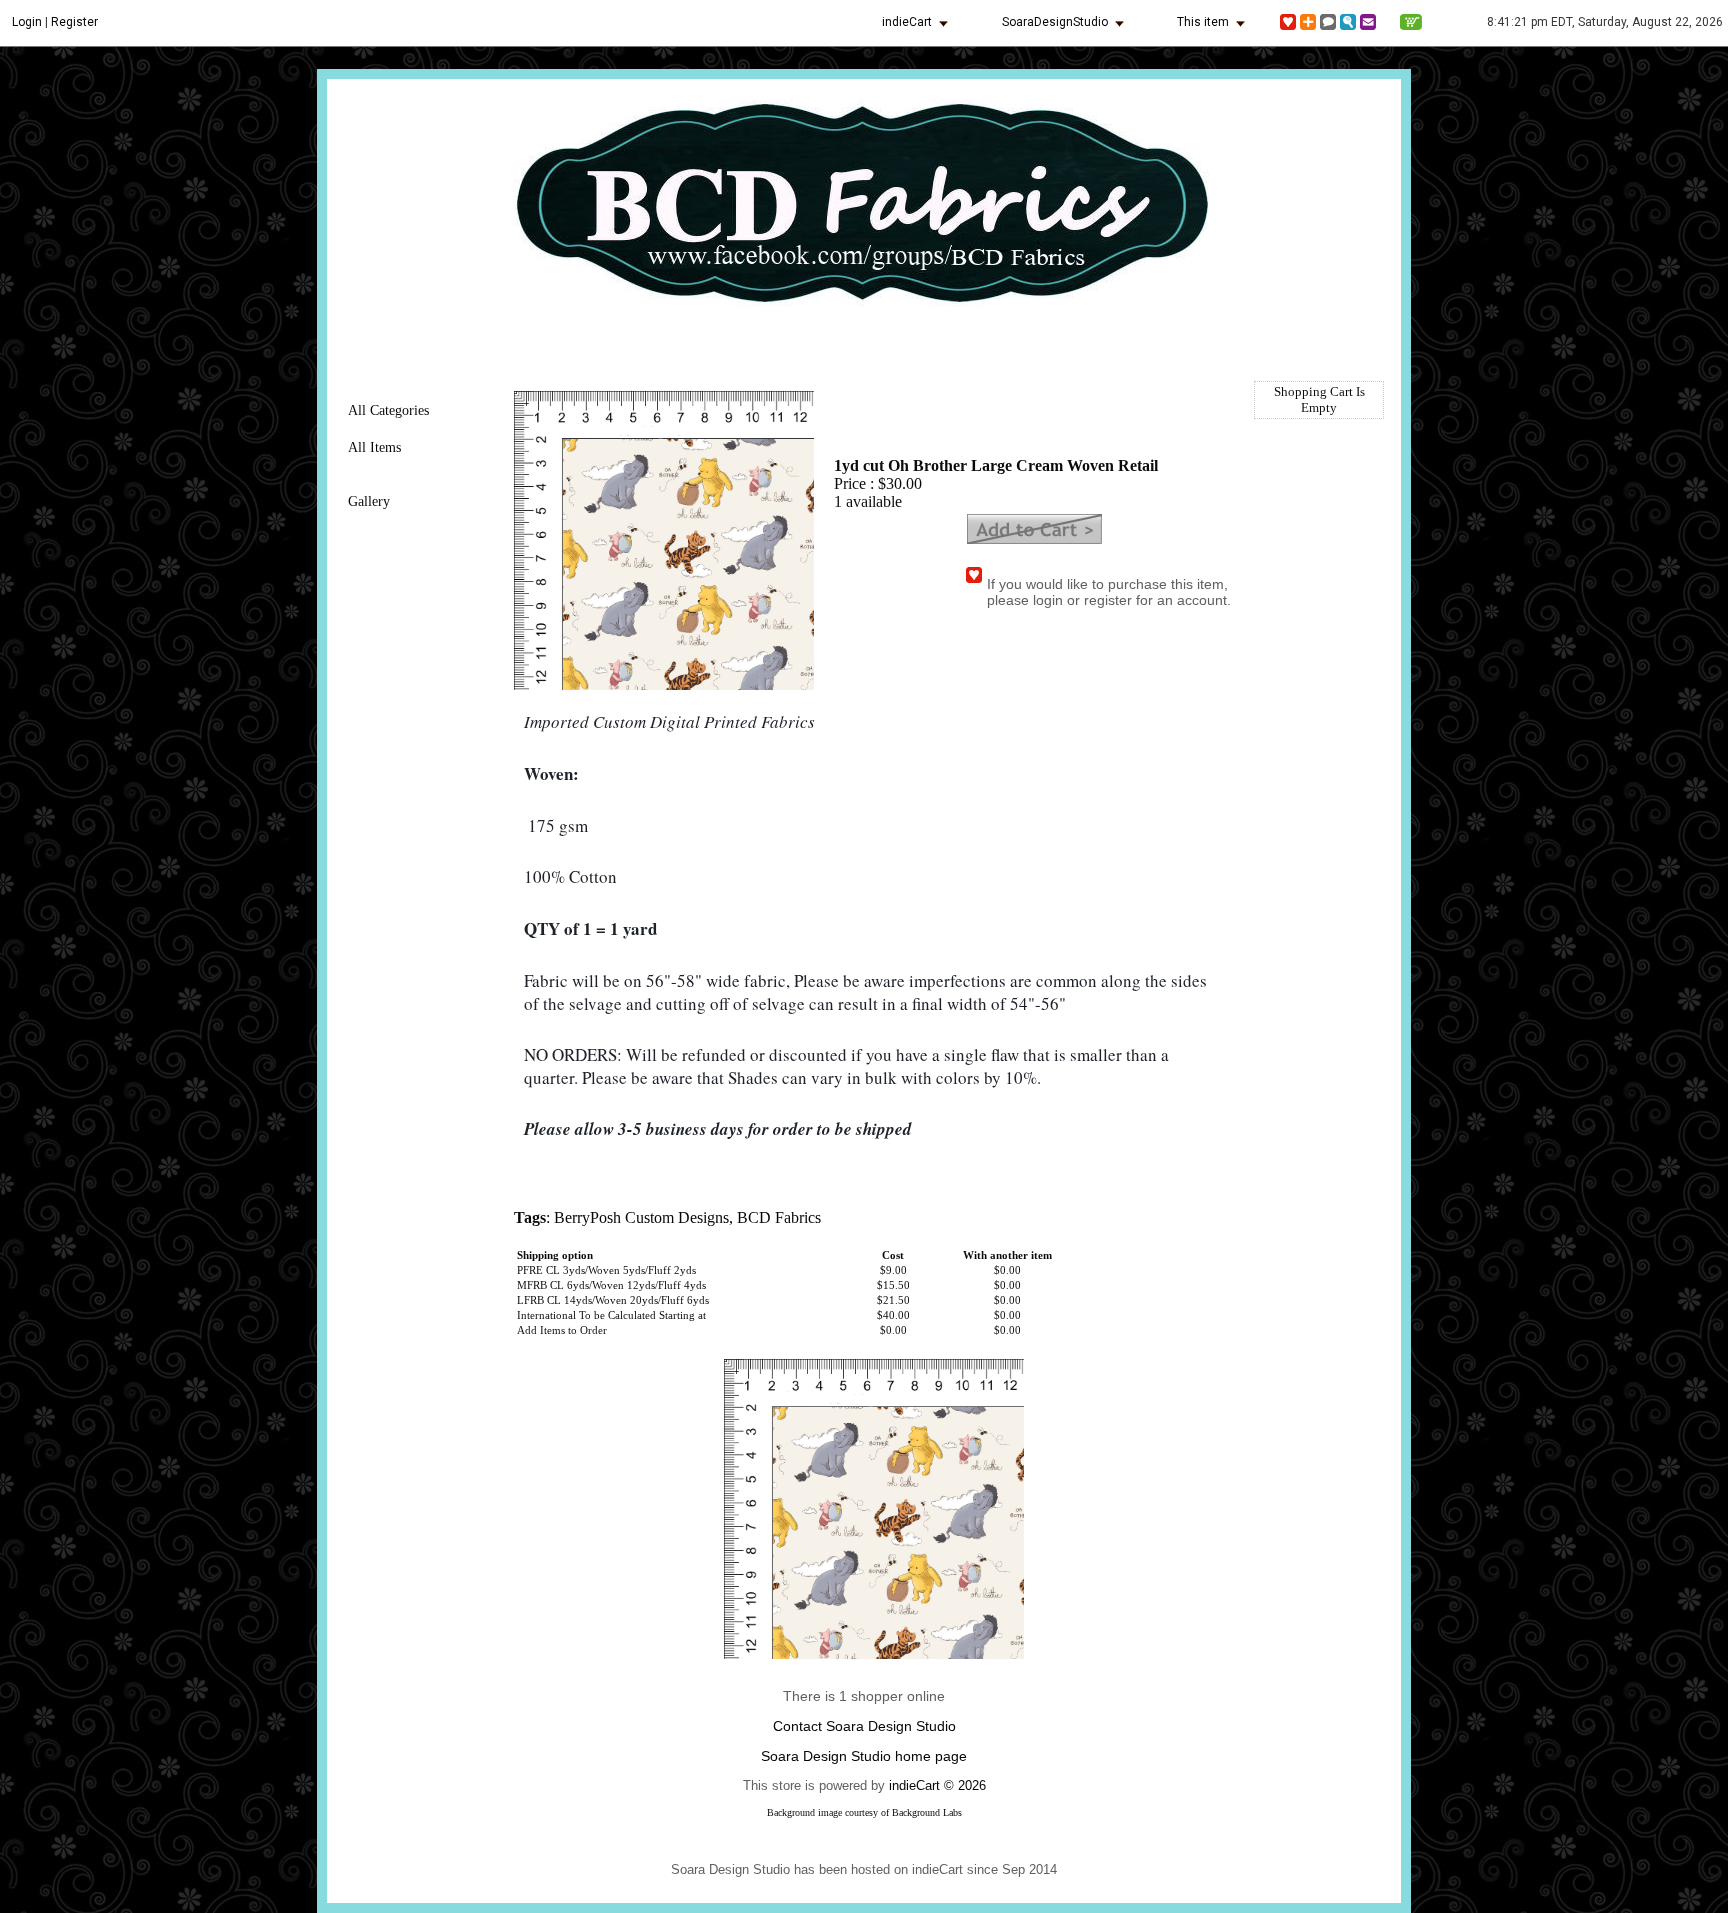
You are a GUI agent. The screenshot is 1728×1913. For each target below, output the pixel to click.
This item (1203, 22)
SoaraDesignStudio (1055, 22)
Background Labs (927, 1812)
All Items (374, 447)
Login (27, 22)
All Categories (388, 410)
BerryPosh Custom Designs (641, 1217)
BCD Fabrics (779, 1217)
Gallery (369, 501)
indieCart (907, 22)
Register (74, 22)
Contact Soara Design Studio (864, 1726)
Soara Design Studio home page (864, 1756)
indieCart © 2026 (937, 1785)
